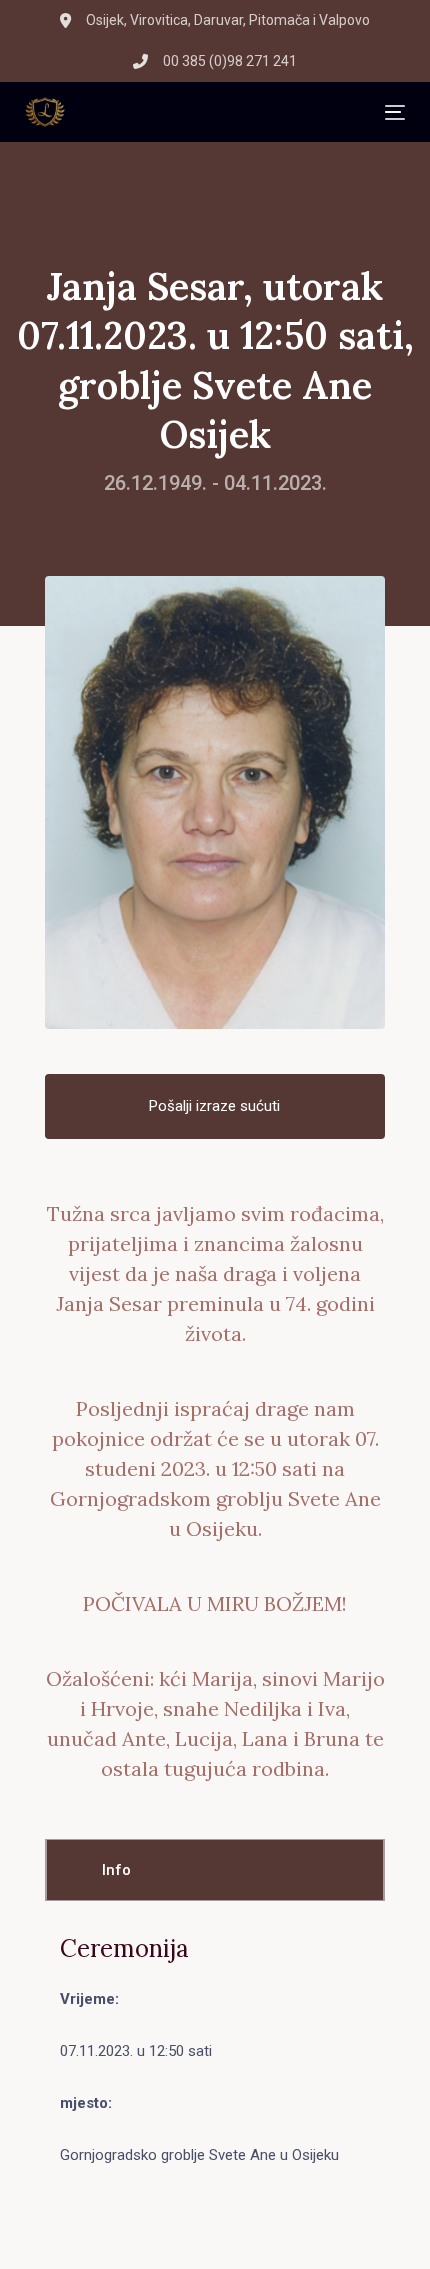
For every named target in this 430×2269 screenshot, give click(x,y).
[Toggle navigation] (225, 112)
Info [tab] (116, 1870)
